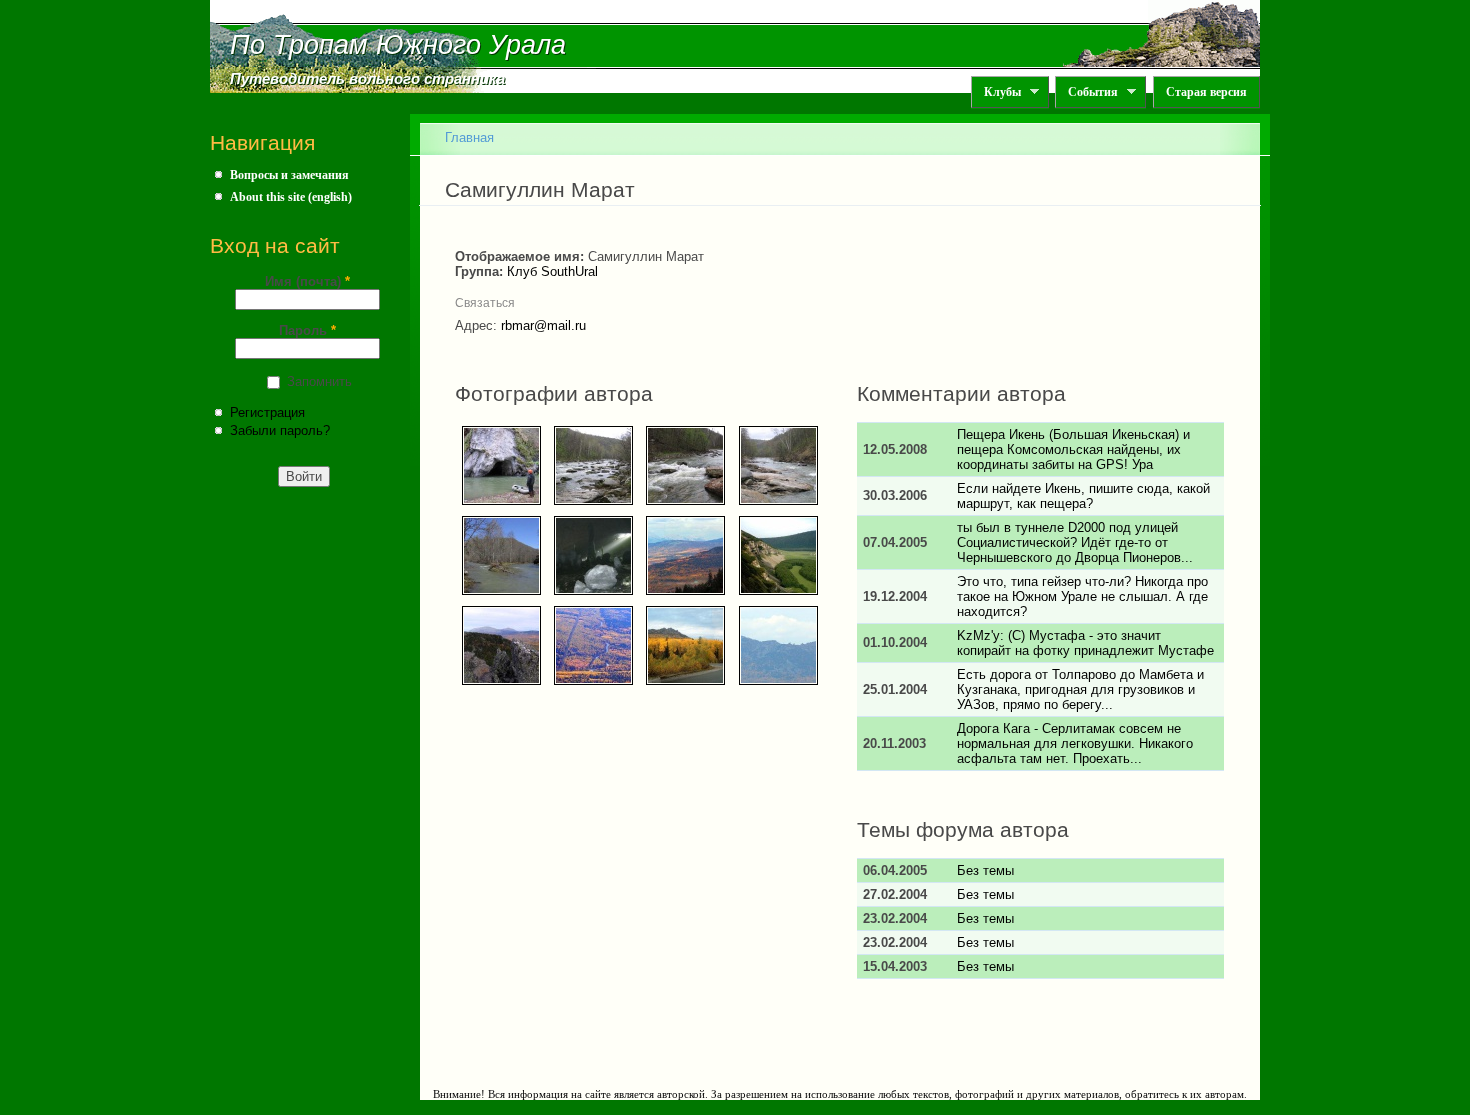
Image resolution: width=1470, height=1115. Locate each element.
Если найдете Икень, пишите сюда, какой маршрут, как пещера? (1083, 496)
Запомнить (319, 381)
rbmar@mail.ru (543, 325)
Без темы (985, 870)
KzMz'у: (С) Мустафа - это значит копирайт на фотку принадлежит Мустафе (1085, 643)
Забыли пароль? (280, 430)
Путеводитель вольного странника (367, 79)
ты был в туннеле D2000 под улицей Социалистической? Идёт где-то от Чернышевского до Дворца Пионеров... (1075, 542)
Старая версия (1206, 92)
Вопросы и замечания (289, 175)
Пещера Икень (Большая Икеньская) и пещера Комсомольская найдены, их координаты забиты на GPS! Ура (1073, 449)
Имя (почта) (307, 281)
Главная (469, 137)
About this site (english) (291, 197)
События (1086, 92)
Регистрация (267, 412)
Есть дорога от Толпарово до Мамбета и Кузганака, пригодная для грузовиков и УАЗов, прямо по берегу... (1080, 689)
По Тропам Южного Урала (398, 45)
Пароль (307, 330)
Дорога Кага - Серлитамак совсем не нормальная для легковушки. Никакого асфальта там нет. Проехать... (1075, 743)
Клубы (996, 92)
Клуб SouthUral (552, 271)
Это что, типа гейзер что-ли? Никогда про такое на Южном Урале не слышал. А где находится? (1082, 596)
